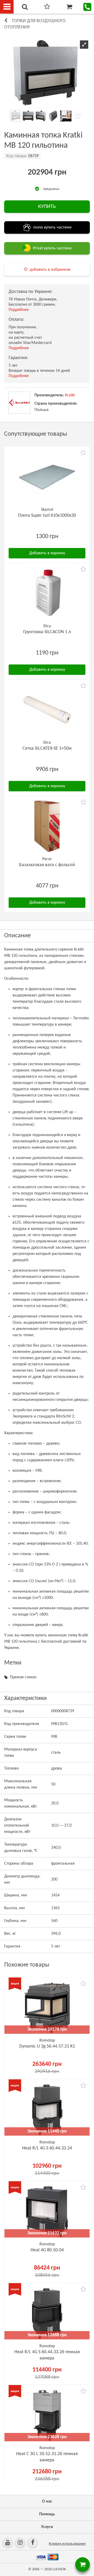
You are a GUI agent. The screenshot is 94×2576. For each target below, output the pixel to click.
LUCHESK (59, 2569)
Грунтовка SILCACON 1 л (47, 632)
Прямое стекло (23, 1677)
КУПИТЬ (47, 207)
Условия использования (67, 2544)
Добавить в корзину (47, 553)
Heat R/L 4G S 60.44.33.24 (47, 2148)
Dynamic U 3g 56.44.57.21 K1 (47, 2046)
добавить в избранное (50, 270)
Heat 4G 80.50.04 (47, 2250)
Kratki (70, 395)
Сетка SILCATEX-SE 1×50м (47, 748)
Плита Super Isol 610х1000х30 (47, 516)
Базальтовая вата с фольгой (47, 865)
